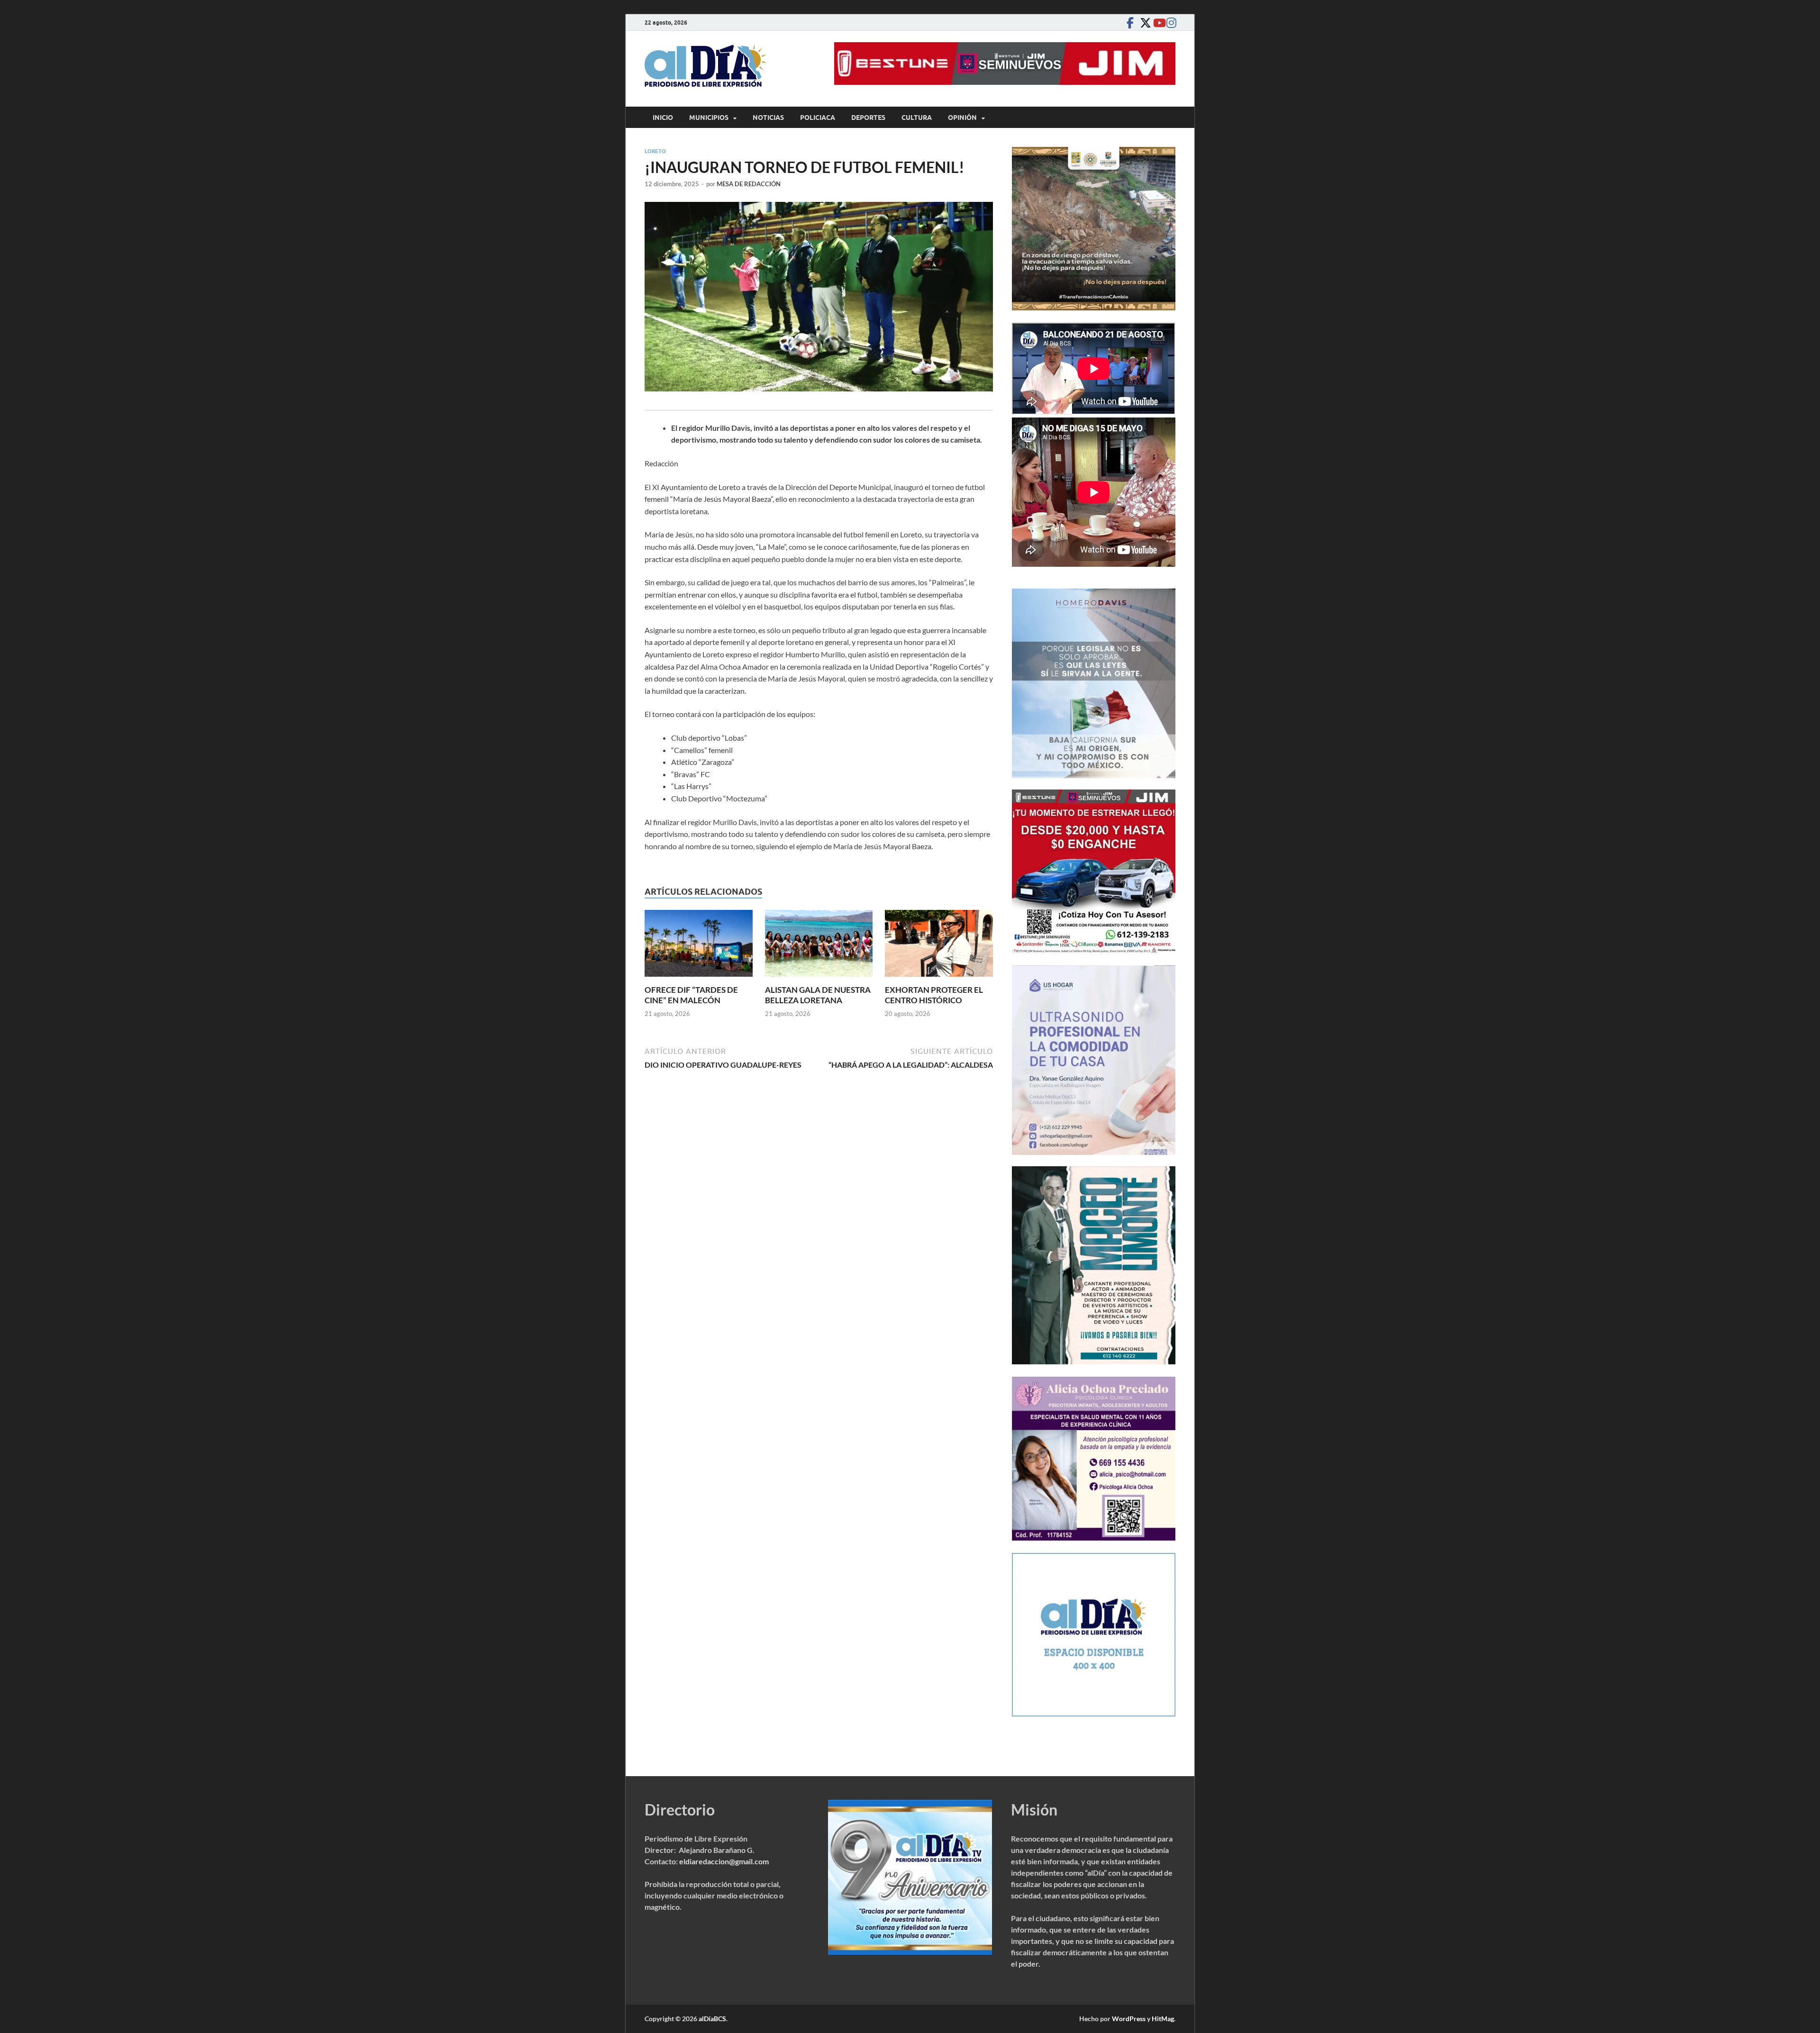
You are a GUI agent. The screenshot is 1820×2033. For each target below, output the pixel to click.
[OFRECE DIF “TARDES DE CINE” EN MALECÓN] (699, 946)
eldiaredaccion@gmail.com (724, 1861)
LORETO (655, 151)
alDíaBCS (712, 2019)
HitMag (1163, 2019)
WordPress (1129, 2019)
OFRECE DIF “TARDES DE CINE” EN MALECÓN (691, 995)
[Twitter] (1143, 23)
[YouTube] (1156, 23)
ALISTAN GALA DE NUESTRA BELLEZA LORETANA (818, 995)
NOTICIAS (768, 118)
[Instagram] (1170, 23)
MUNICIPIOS (709, 118)
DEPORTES (868, 118)
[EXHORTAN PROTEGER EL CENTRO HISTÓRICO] (939, 946)
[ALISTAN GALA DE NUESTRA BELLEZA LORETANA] (819, 946)
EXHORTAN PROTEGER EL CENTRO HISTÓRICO (934, 995)
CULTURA (917, 118)
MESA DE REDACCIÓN (749, 184)
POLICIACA (818, 118)
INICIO (663, 118)
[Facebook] (1130, 23)
